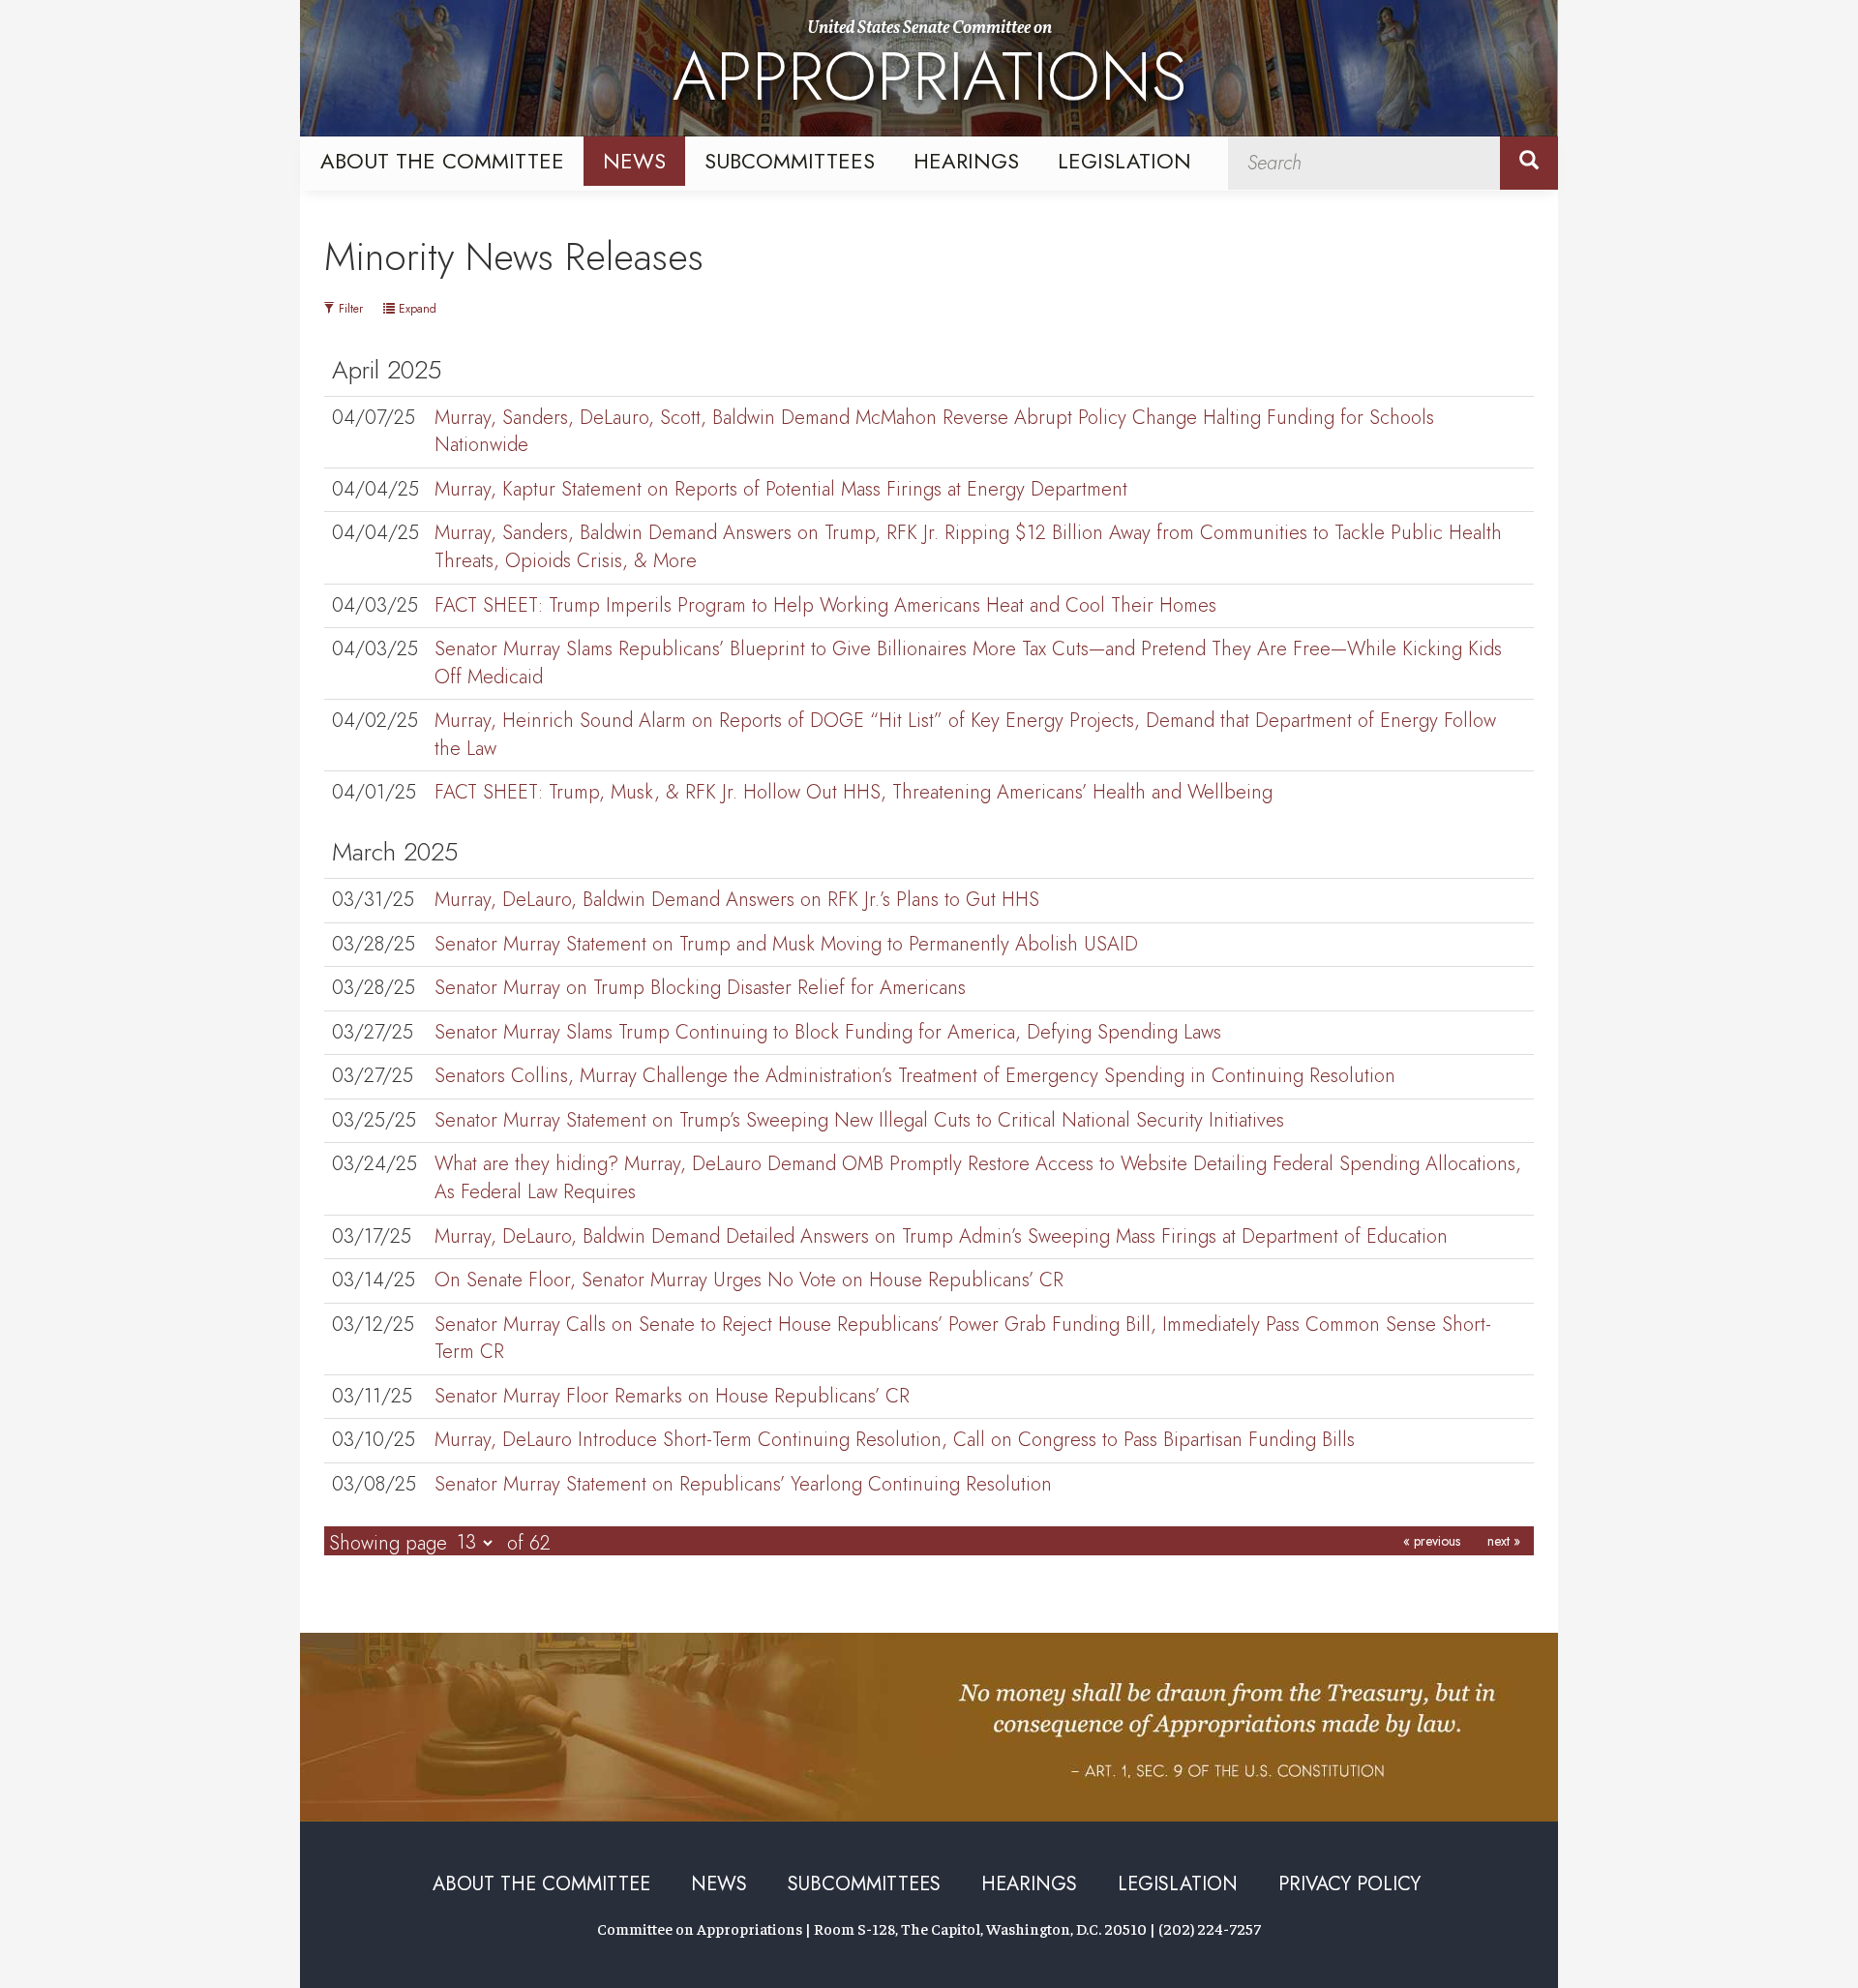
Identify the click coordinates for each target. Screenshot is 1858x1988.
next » (1504, 1541)
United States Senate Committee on (929, 71)
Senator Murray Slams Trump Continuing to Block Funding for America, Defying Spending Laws (828, 1032)
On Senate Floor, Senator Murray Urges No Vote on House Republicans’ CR (749, 1280)
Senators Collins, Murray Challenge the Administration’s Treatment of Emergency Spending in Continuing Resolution (915, 1076)
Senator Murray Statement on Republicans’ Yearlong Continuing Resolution (743, 1484)
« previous (1432, 1541)
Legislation (1124, 161)
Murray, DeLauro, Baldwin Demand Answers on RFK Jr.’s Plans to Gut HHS (737, 900)
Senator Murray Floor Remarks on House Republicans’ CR (672, 1396)
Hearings (966, 161)
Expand (416, 309)
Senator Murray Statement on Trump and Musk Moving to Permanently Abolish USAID (786, 944)
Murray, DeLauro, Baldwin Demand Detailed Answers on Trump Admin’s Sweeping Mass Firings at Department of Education (941, 1236)
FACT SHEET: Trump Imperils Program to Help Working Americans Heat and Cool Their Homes (825, 605)
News (634, 161)
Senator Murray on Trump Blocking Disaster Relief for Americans (700, 988)
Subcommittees (790, 161)
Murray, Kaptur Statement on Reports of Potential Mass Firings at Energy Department (781, 489)
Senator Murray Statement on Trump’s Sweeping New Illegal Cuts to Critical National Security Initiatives (859, 1120)
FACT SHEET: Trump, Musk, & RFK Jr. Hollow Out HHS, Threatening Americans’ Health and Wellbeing (854, 792)
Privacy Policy (1349, 1884)
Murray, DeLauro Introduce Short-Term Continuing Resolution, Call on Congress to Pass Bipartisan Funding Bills (895, 1440)
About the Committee (442, 161)
